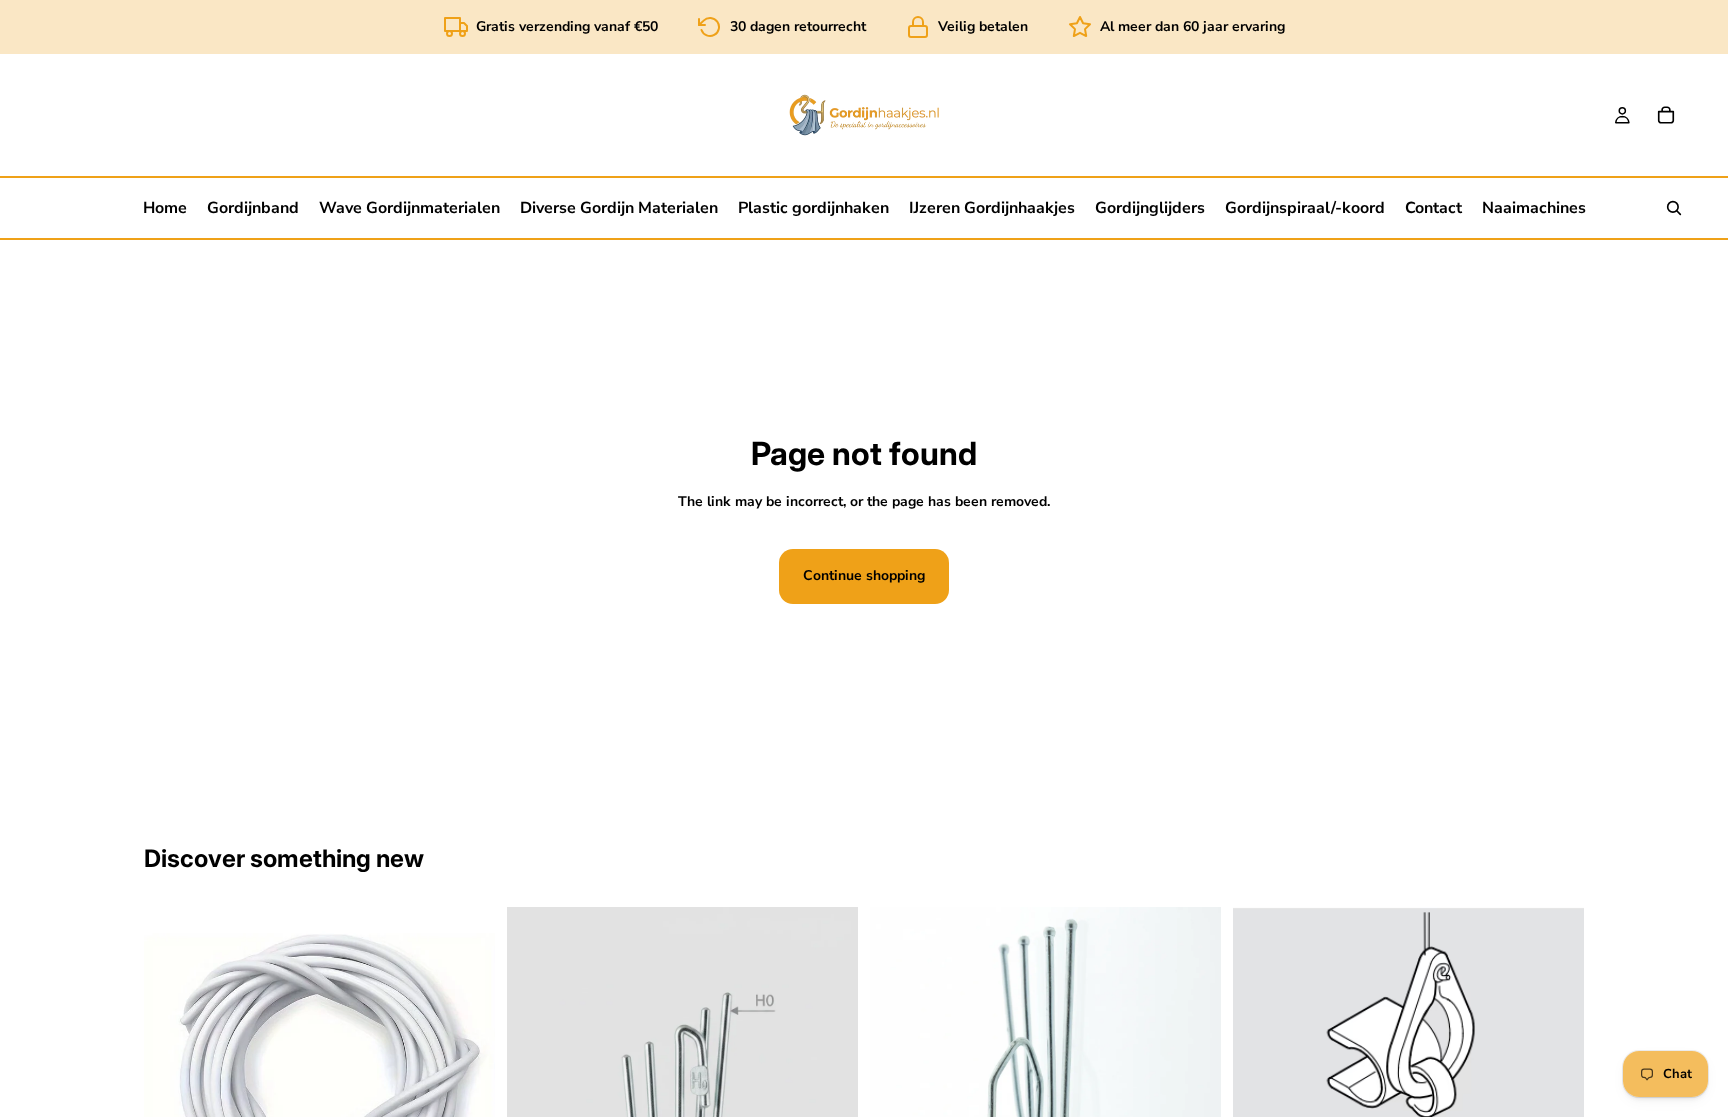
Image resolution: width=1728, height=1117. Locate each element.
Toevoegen (1570, 1098)
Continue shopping (864, 575)
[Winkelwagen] (1666, 115)
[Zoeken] (1674, 208)
